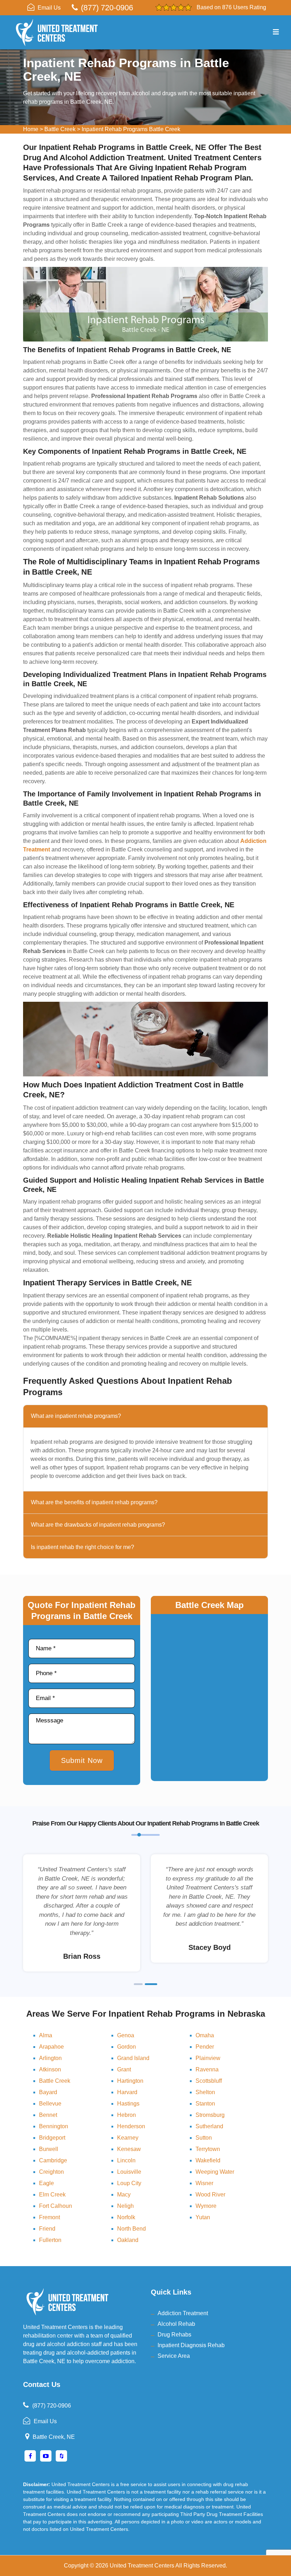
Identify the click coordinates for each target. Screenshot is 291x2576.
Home (31, 129)
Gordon (127, 2047)
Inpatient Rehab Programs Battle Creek (131, 129)
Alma (46, 2035)
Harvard (127, 2092)
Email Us (49, 8)
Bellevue (50, 2104)
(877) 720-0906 (107, 8)
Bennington (54, 2126)
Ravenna (207, 2069)
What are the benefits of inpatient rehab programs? (94, 1502)
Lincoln (126, 2160)
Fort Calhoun (56, 2206)
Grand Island (133, 2058)
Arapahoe (51, 2047)
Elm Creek (52, 2195)
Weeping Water (215, 2172)
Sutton (204, 2138)
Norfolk (126, 2217)
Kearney (128, 2138)
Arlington (50, 2058)
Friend (47, 2229)
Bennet (48, 2115)
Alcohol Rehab (176, 2324)
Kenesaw (129, 2149)
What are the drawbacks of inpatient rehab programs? (98, 1525)
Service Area (174, 2356)
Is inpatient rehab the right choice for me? (83, 1547)
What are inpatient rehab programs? (76, 1416)
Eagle (46, 2183)
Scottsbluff (209, 2081)
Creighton (51, 2172)
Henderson (131, 2126)
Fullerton (50, 2240)
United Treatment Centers (142, 2566)
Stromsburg (210, 2115)
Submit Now (82, 1760)
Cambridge (53, 2160)
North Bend (131, 2229)
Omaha (205, 2035)
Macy (124, 2195)
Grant (124, 2069)
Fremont (50, 2217)
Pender (205, 2047)
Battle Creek (60, 129)
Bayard (48, 2092)
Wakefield (208, 2160)
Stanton (205, 2104)
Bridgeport (52, 2138)
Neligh (125, 2206)
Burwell (49, 2149)
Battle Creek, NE (54, 2437)
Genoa (126, 2035)
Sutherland (209, 2126)
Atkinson (50, 2069)
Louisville (129, 2172)
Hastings (128, 2104)
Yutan (203, 2217)
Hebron (127, 2115)
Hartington (130, 2081)
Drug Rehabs (174, 2335)
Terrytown (208, 2149)
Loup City (129, 2183)
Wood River (210, 2195)
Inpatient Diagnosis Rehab (191, 2345)
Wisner (204, 2183)
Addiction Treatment (183, 2313)
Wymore (206, 2206)
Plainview (208, 2058)
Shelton (205, 2092)
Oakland (128, 2240)
